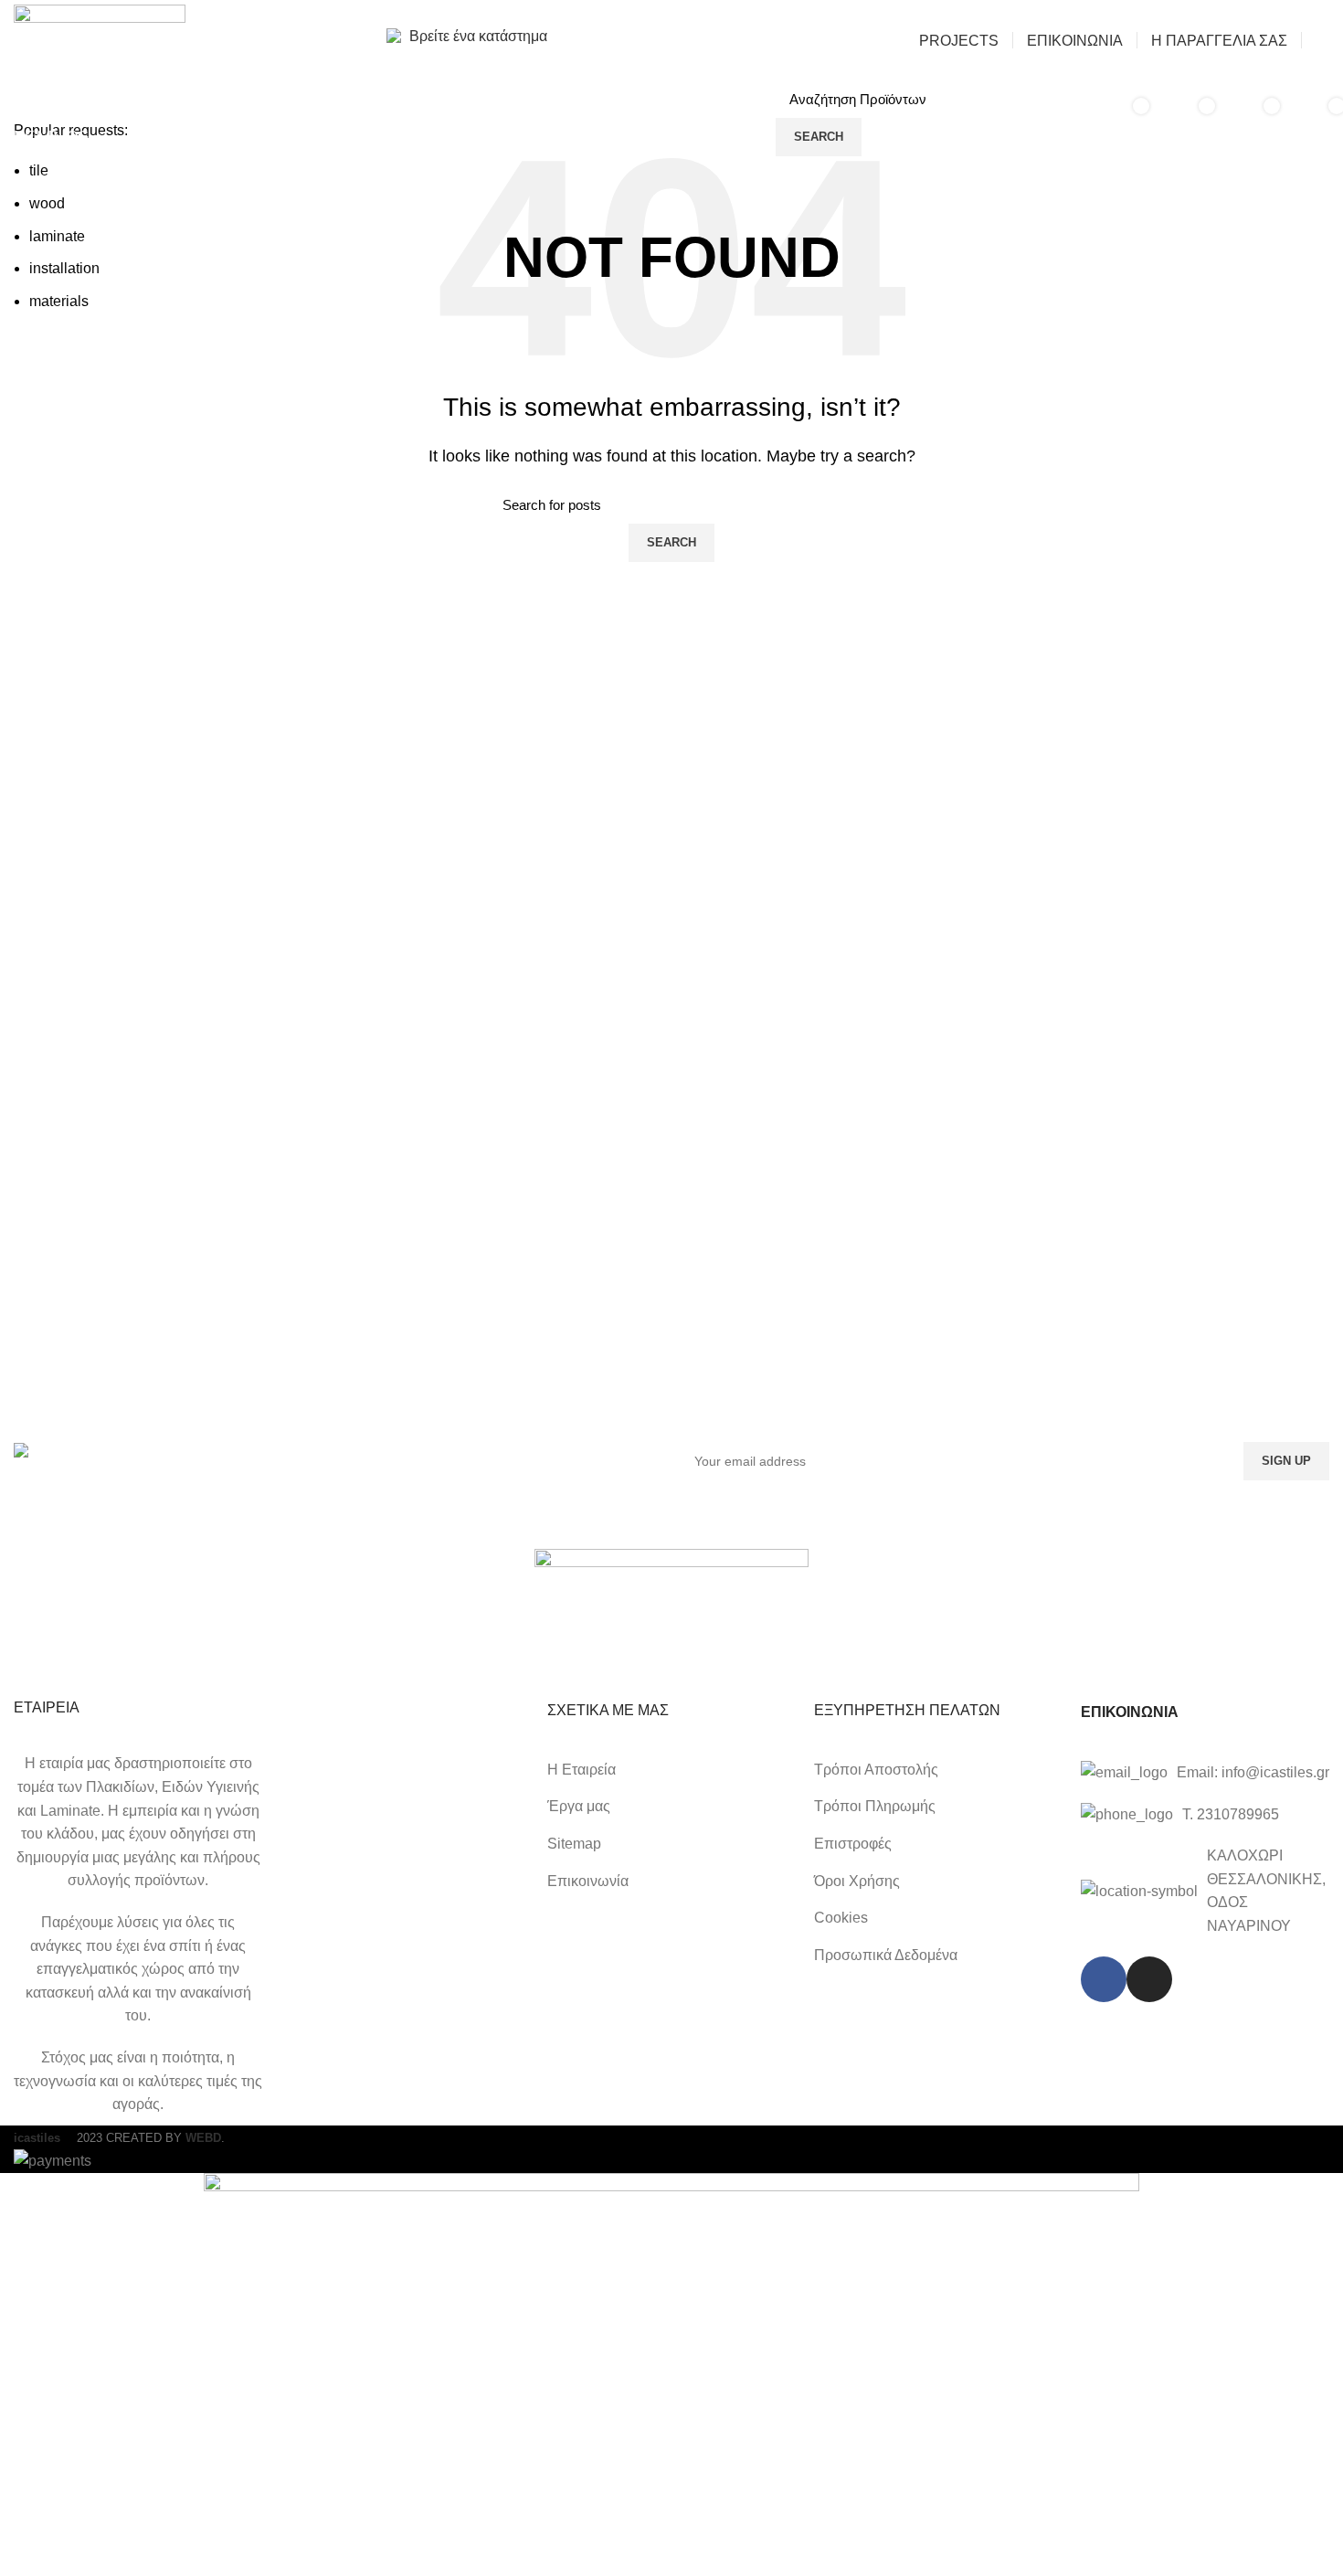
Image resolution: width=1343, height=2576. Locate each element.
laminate (57, 236)
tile (39, 170)
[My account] (1322, 40)
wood (47, 203)
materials (59, 301)
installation (64, 268)
